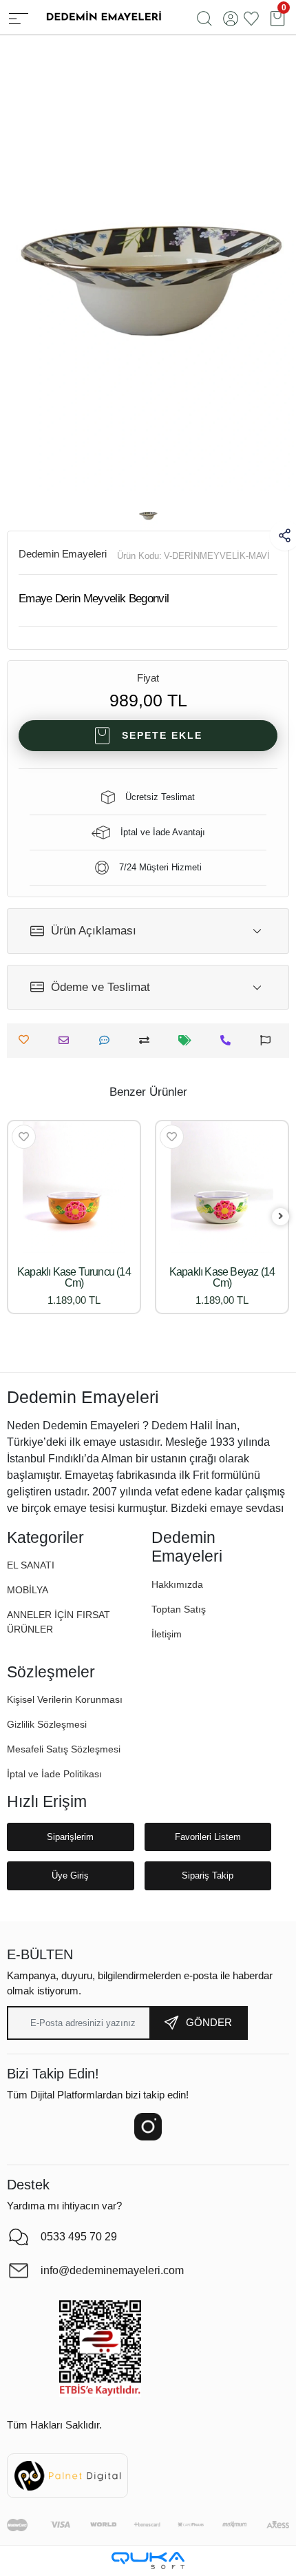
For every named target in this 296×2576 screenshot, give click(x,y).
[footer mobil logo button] (103, 16)
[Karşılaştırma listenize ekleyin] (148, 1040)
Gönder (209, 2022)
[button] (28, 1590)
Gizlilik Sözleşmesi (47, 1724)
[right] (281, 1217)
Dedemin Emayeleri (63, 554)
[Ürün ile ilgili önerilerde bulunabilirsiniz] (269, 1040)
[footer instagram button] (148, 2127)
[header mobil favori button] (251, 17)
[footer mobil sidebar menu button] (19, 17)
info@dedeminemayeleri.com (112, 2270)
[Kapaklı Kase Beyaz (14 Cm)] (222, 1187)
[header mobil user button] (231, 17)
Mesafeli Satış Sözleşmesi (64, 1749)
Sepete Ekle (162, 735)
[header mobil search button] (204, 17)
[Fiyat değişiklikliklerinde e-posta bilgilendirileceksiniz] (188, 1040)
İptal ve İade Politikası (54, 1774)
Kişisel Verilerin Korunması (65, 1699)
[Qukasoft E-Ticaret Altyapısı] (148, 2560)
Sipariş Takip (208, 1875)
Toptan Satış (179, 1609)
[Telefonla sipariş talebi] (229, 1040)
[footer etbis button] (100, 2349)
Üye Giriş (70, 1875)
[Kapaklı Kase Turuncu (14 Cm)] (74, 1187)
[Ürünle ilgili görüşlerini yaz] (108, 1040)
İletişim (167, 1634)
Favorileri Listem (208, 1837)
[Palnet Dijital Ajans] (67, 2475)
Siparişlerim (70, 1837)
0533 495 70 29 (79, 2237)
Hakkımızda (177, 1584)
